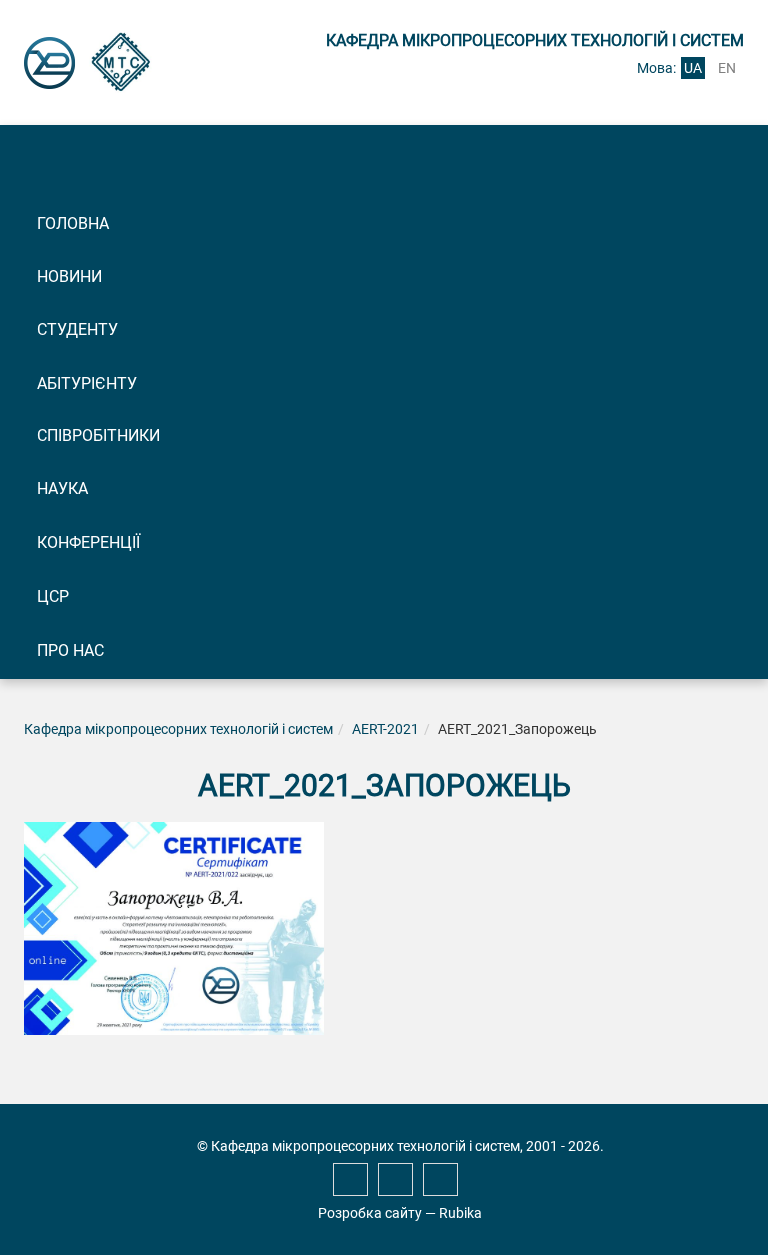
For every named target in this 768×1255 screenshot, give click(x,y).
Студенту (77, 329)
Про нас (70, 650)
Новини (69, 276)
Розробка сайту (370, 1213)
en (727, 68)
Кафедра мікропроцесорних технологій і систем (178, 729)
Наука (62, 488)
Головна (73, 223)
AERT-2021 (385, 729)
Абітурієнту (87, 383)
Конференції (88, 542)
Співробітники (98, 435)
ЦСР (53, 596)
